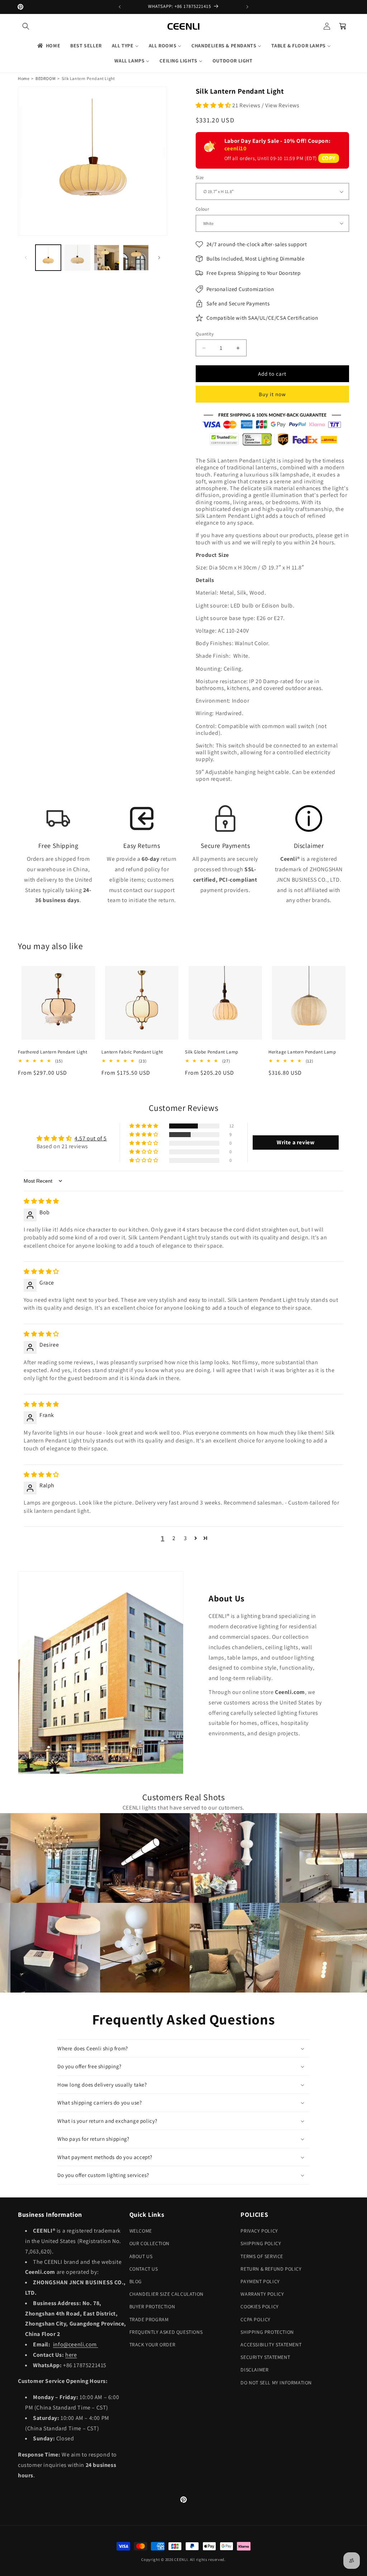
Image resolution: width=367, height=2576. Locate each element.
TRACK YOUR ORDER (152, 2345)
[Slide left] (26, 258)
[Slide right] (159, 258)
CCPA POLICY (256, 2319)
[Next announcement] (247, 7)
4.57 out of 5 (91, 1138)
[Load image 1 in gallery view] (48, 257)
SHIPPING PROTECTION (267, 2332)
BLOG (136, 2281)
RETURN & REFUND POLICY (271, 2269)
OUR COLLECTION (149, 2243)
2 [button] (174, 1538)
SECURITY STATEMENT (265, 2357)
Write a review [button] (295, 1142)
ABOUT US (141, 2256)
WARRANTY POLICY (262, 2294)
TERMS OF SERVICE (262, 2256)
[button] (26, 26)
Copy (329, 158)
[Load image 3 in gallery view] (107, 257)
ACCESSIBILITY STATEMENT (271, 2345)
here (71, 2355)
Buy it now (272, 394)
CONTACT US (144, 2269)
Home (24, 78)
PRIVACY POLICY (259, 2231)
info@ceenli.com (76, 2344)
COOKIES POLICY (259, 2307)
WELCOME (141, 2231)
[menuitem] (48, 46)
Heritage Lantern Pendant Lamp (302, 1052)
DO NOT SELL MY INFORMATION (276, 2383)
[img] (41, 1201)
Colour (202, 209)
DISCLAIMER (254, 2370)
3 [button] (185, 1538)
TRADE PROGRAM (149, 2319)
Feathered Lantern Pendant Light (53, 1052)
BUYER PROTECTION (152, 2307)
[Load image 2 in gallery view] (77, 257)
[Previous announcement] (120, 7)
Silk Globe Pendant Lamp (212, 1052)
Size (200, 177)
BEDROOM (46, 78)
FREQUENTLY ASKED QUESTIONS (166, 2332)
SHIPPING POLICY (261, 2243)
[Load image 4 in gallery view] (136, 257)
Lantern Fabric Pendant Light (132, 1052)
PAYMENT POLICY (260, 2281)
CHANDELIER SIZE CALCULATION (166, 2294)
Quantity (205, 334)
